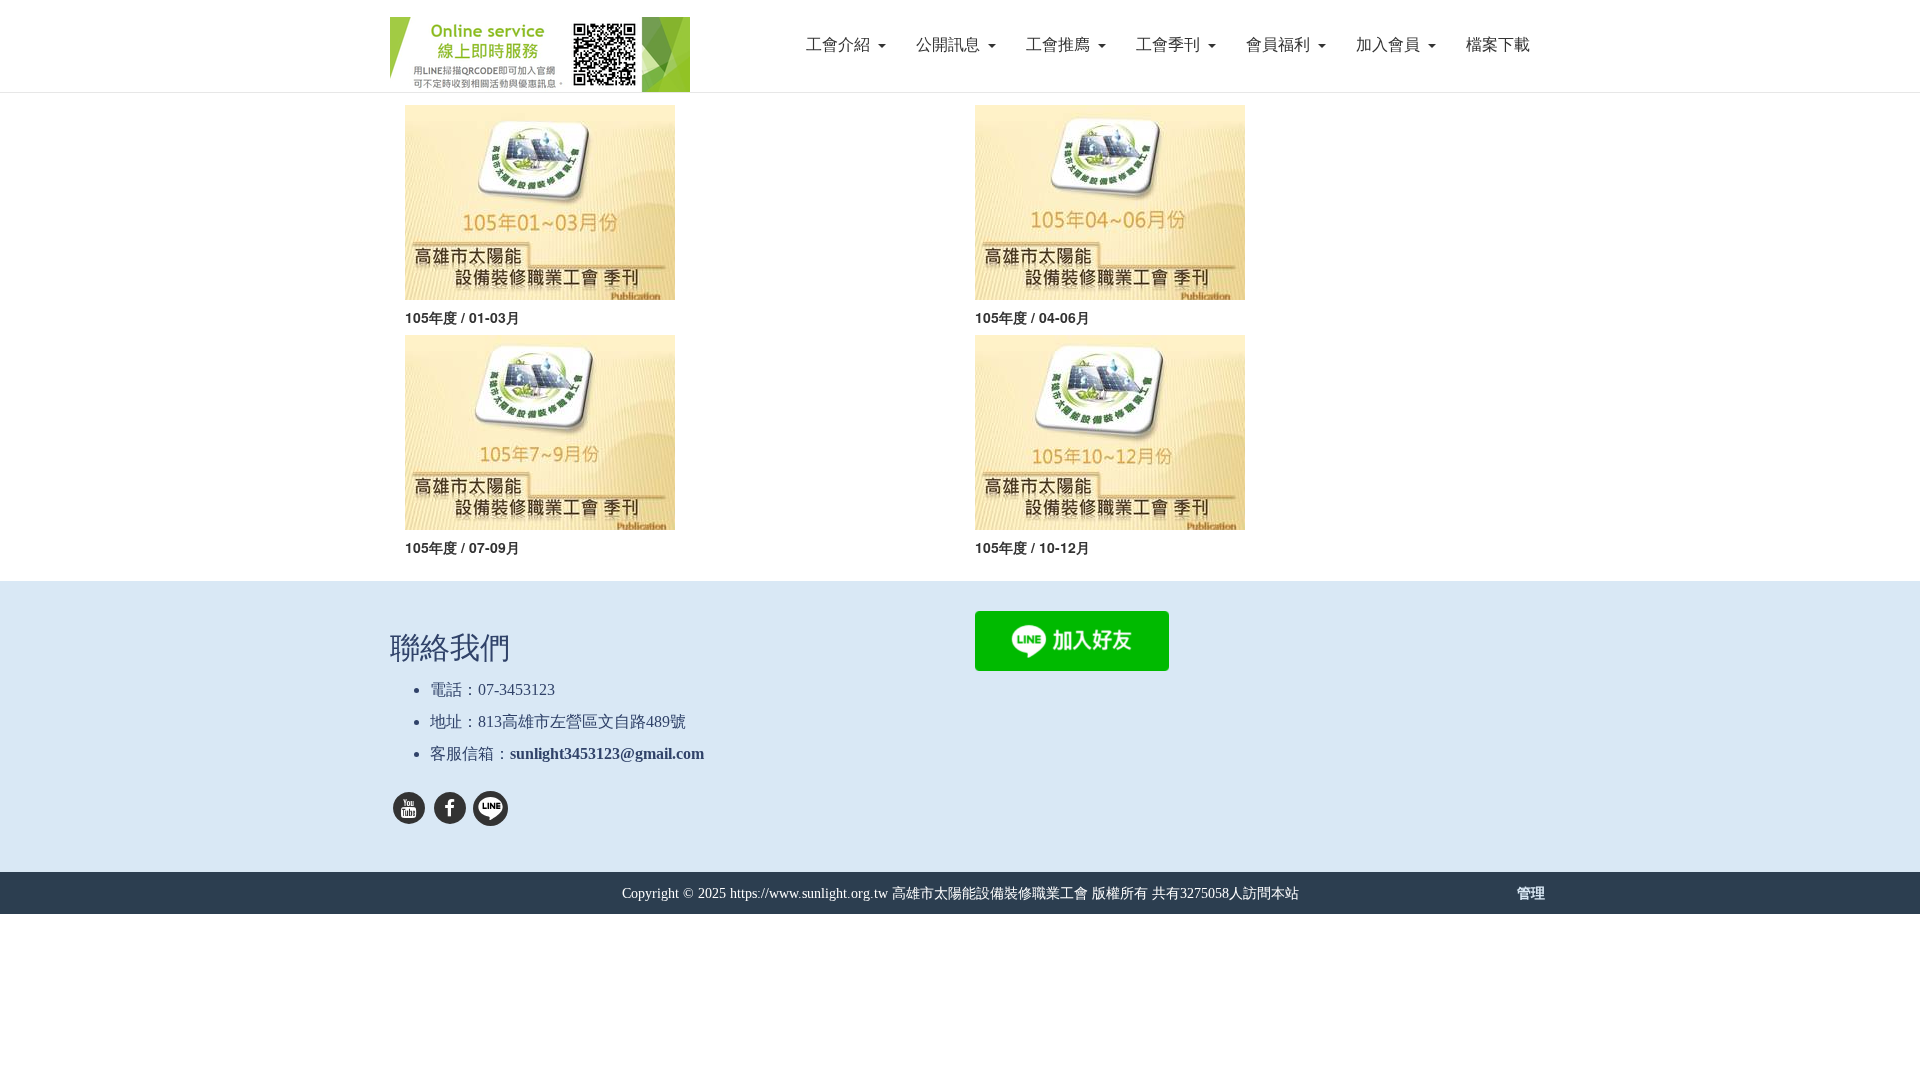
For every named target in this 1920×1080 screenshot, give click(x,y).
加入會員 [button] (1388, 44)
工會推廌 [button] (1058, 44)
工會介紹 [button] (838, 44)
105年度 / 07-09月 (466, 547)
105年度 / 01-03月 (462, 317)
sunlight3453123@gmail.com (607, 753)
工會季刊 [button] (1168, 44)
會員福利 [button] (1278, 44)
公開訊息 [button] (948, 44)
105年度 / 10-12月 (1036, 547)
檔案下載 (1498, 44)
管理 (1531, 892)
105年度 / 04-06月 (1034, 317)
